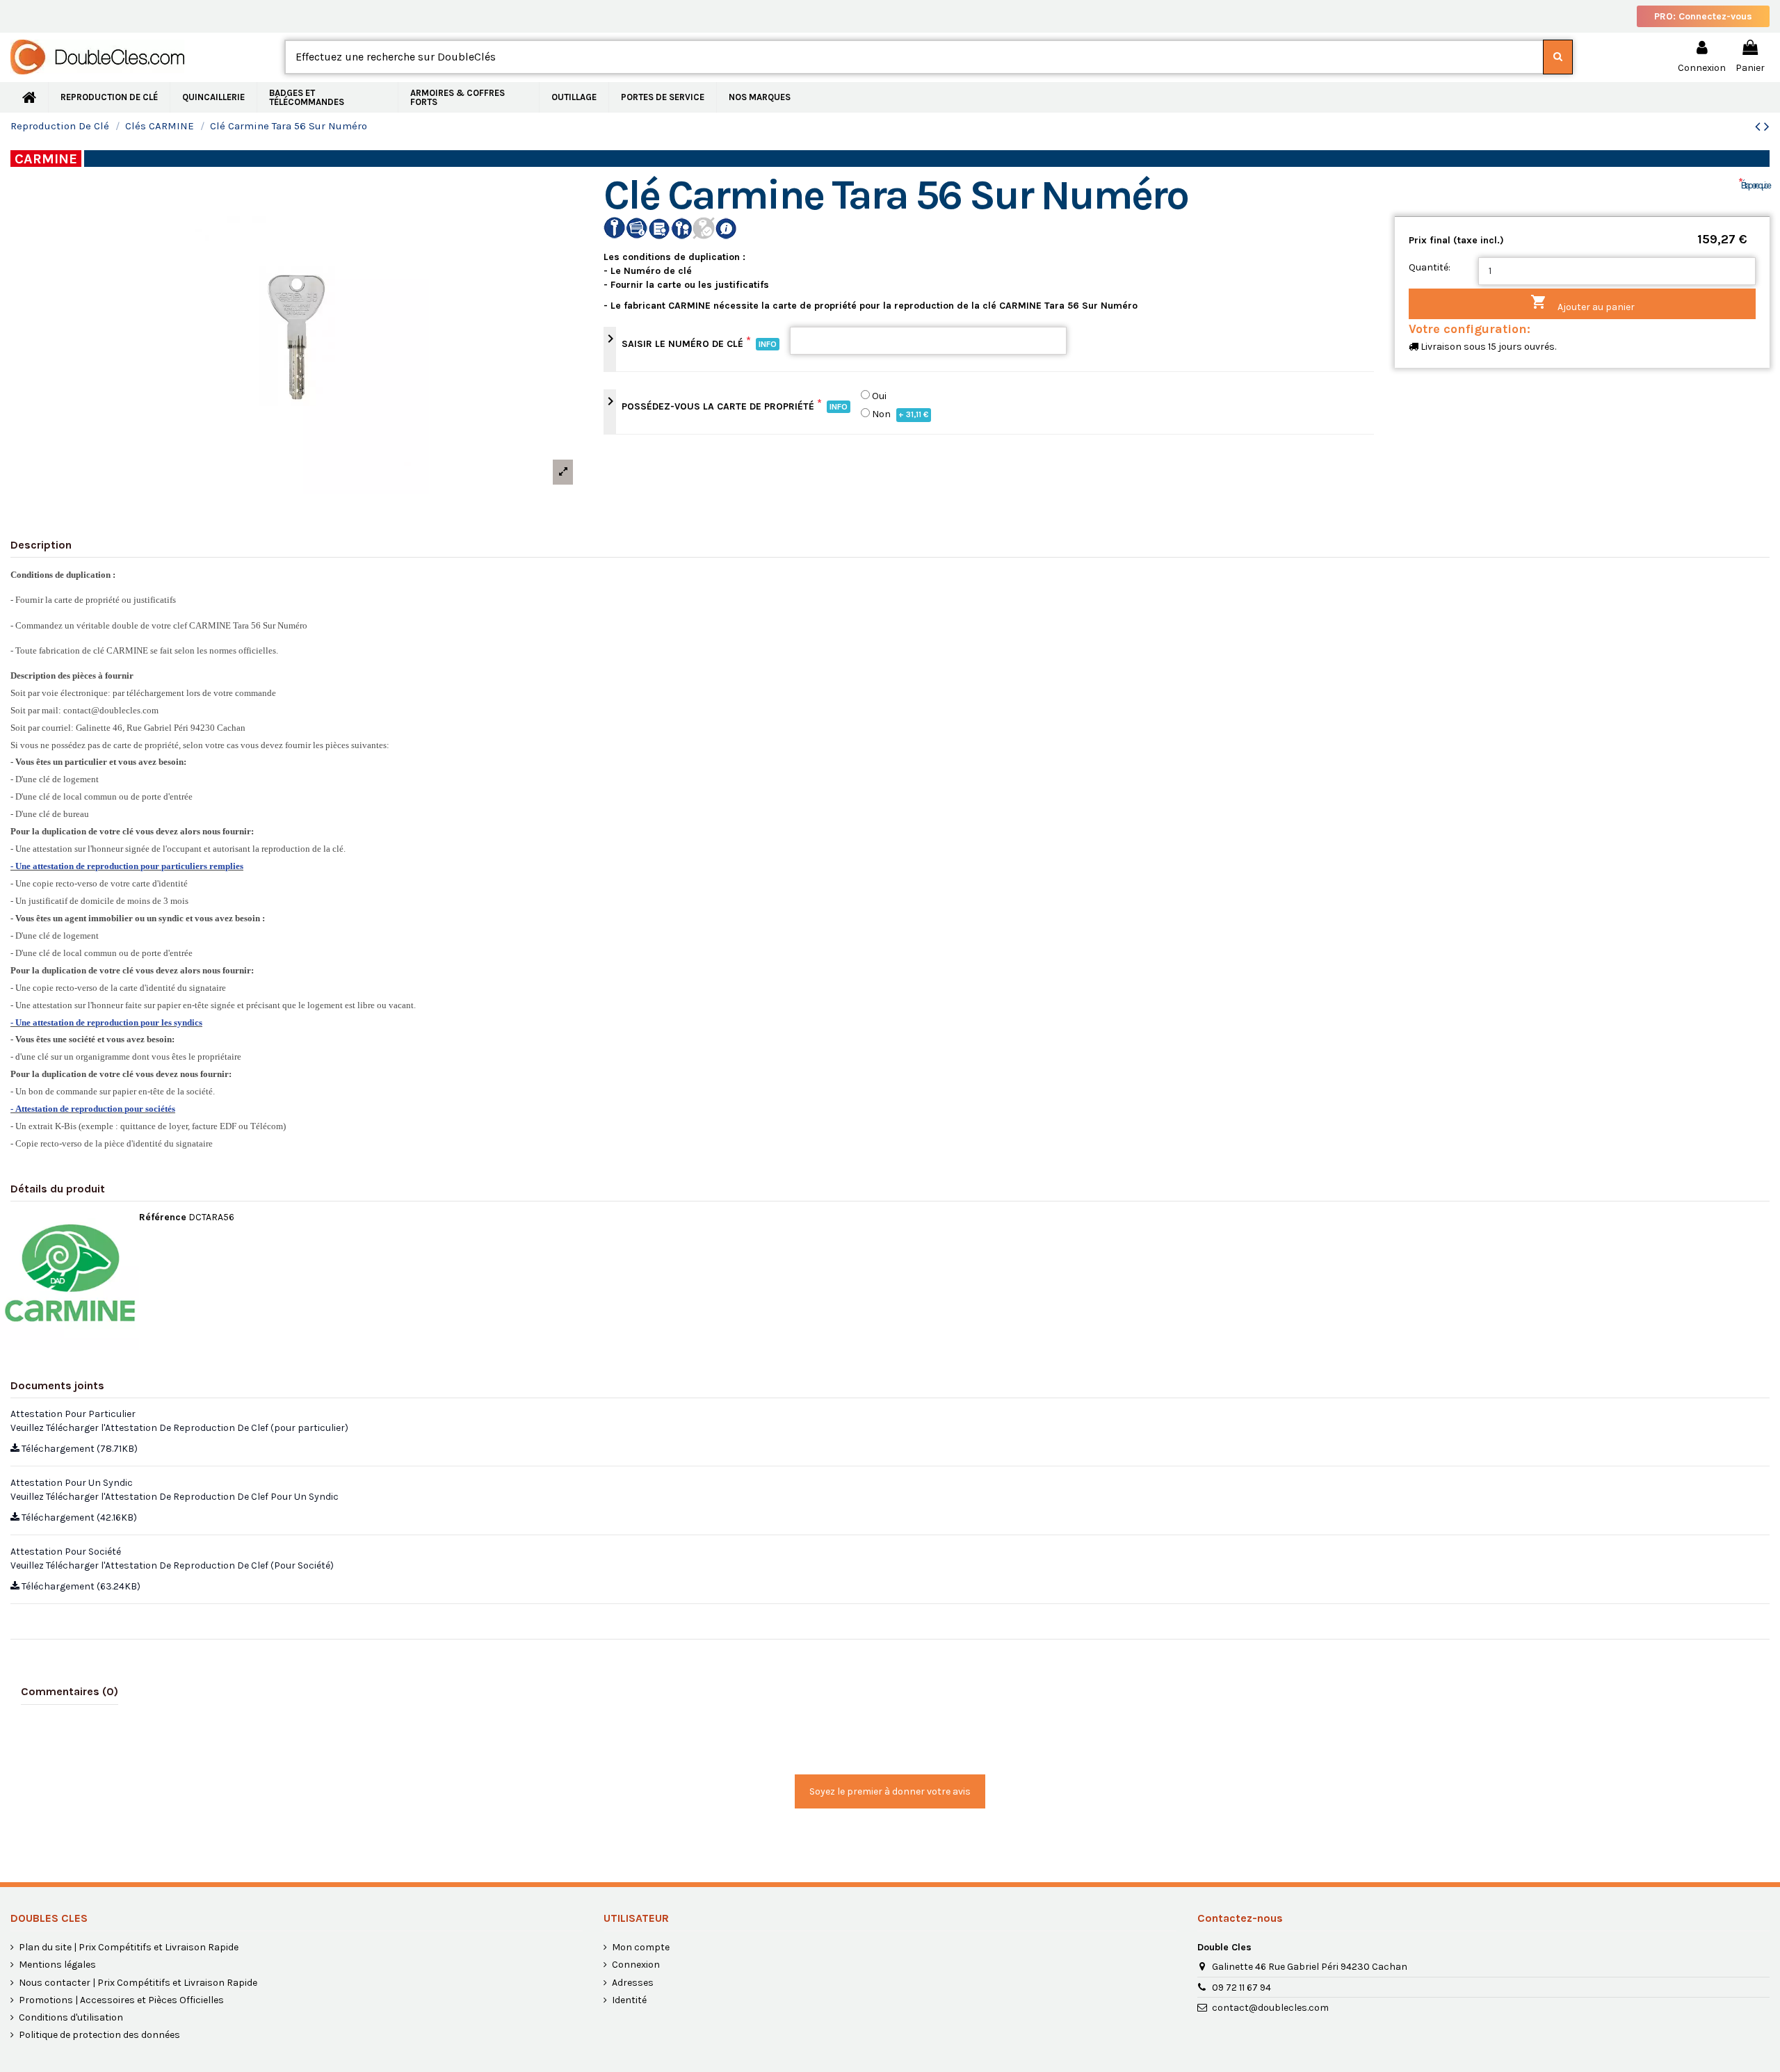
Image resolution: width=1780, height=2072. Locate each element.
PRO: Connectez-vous (1703, 16)
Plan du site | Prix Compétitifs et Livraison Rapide (129, 1947)
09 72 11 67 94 (1241, 1988)
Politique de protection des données (99, 2035)
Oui (879, 396)
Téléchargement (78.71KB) (79, 1449)
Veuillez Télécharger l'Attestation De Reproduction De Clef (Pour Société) (172, 1565)
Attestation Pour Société (66, 1552)
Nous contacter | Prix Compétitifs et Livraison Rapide (138, 1983)
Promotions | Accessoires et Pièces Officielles (121, 2000)
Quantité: (1430, 267)
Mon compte (641, 1947)
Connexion (636, 1965)
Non (900, 414)
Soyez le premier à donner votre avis (890, 1791)
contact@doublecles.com (1270, 2008)
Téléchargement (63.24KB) (80, 1586)
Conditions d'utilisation (71, 2017)
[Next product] (1767, 127)
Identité (629, 2000)
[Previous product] (1759, 127)
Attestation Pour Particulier (73, 1414)
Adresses (633, 1983)
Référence (163, 1217)
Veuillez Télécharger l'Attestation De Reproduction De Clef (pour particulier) (179, 1428)
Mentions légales (57, 1965)
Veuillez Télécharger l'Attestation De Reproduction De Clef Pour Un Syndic (175, 1497)
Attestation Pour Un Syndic (72, 1483)
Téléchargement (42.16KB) (78, 1517)
